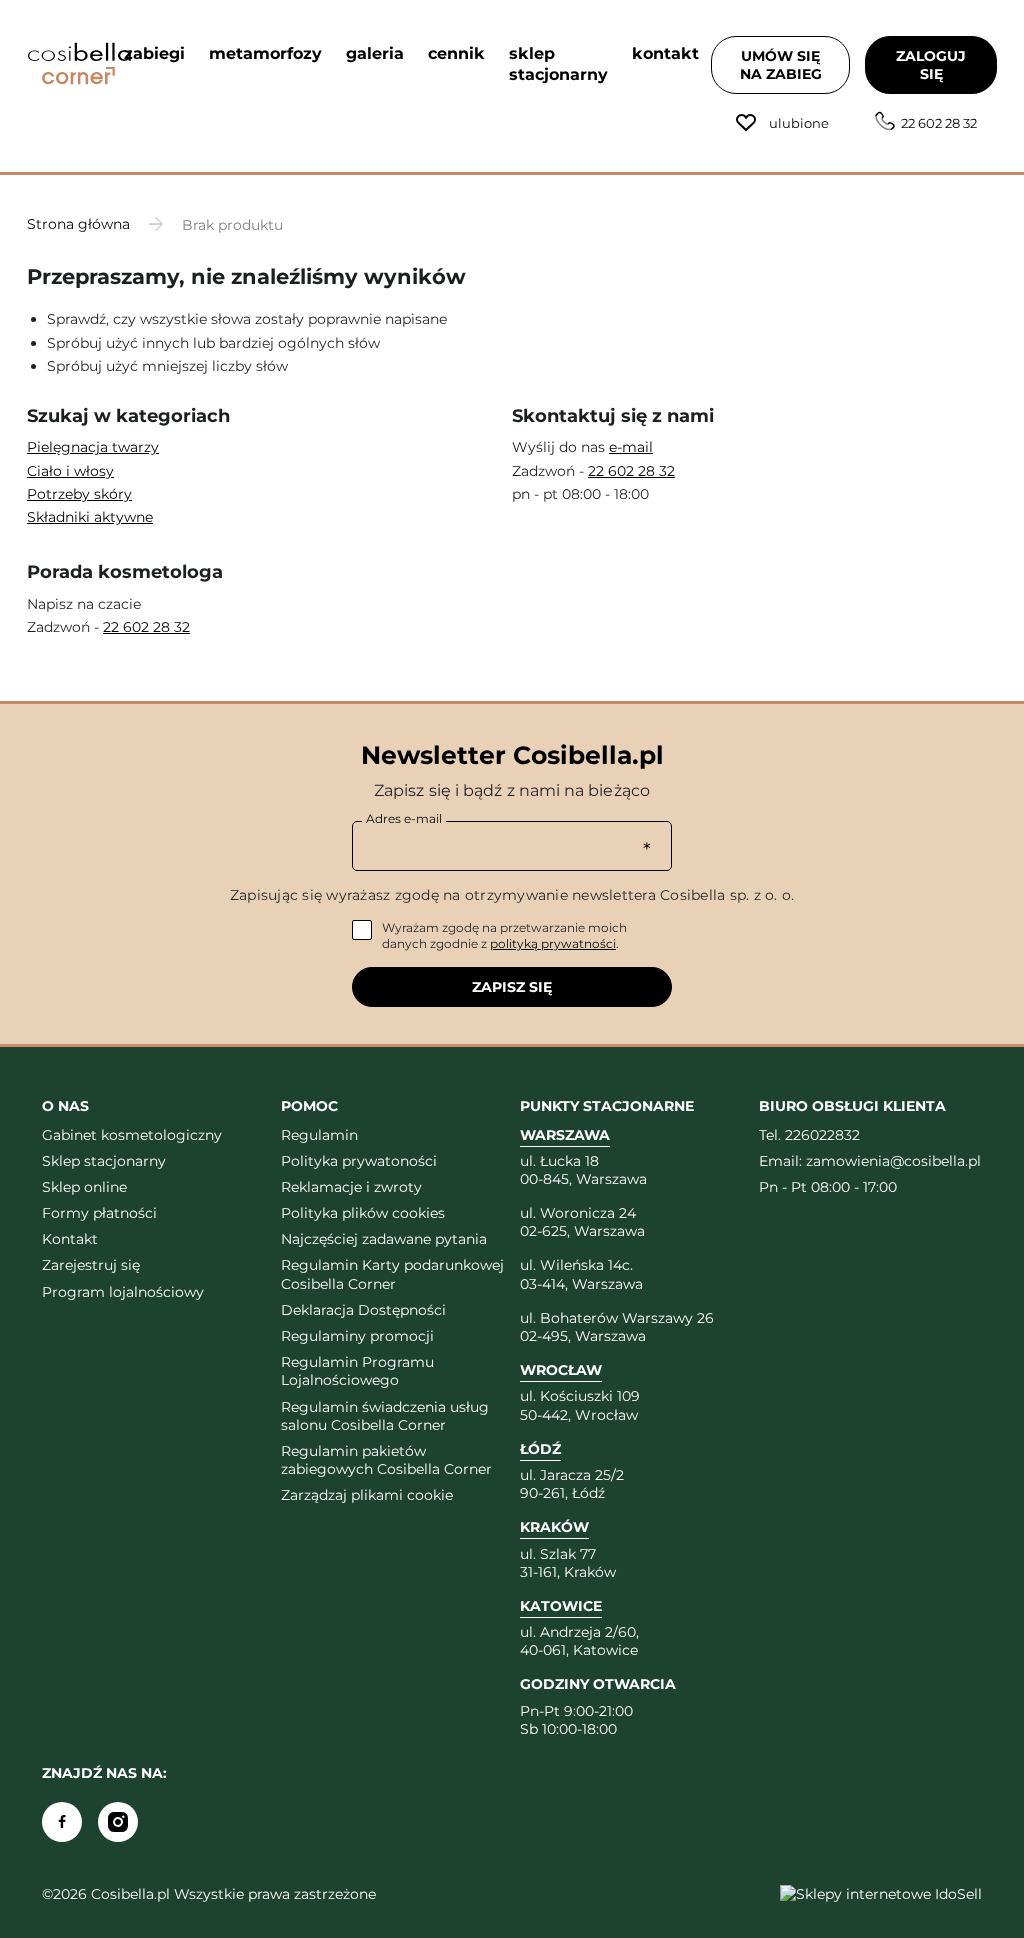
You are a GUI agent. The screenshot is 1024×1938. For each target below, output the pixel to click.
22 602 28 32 (939, 123)
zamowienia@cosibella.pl (893, 1161)
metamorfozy (265, 53)
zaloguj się (931, 65)
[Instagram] (118, 1822)
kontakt (665, 53)
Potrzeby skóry (79, 494)
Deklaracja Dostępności (363, 1310)
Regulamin (319, 1135)
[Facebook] (62, 1822)
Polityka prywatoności (359, 1161)
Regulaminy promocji (357, 1336)
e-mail (631, 447)
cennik (456, 53)
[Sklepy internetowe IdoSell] (881, 1894)
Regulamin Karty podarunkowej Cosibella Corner (392, 1274)
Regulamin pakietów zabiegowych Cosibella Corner (386, 1460)
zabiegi (154, 53)
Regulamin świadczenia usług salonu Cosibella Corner (385, 1416)
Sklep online (84, 1187)
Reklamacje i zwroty (351, 1187)
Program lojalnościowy (123, 1292)
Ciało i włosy (70, 471)
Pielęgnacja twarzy (93, 447)
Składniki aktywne (90, 517)
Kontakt (70, 1239)
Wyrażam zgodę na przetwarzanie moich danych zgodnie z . (504, 935)
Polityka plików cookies (363, 1213)
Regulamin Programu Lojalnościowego (357, 1371)
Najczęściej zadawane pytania (384, 1239)
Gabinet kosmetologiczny (132, 1135)
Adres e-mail (404, 818)
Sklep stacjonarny (104, 1161)
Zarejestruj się (91, 1265)
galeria (375, 53)
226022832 (822, 1135)
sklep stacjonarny (558, 64)
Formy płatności (99, 1213)
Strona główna (78, 224)
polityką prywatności (553, 943)
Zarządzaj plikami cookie (367, 1495)
